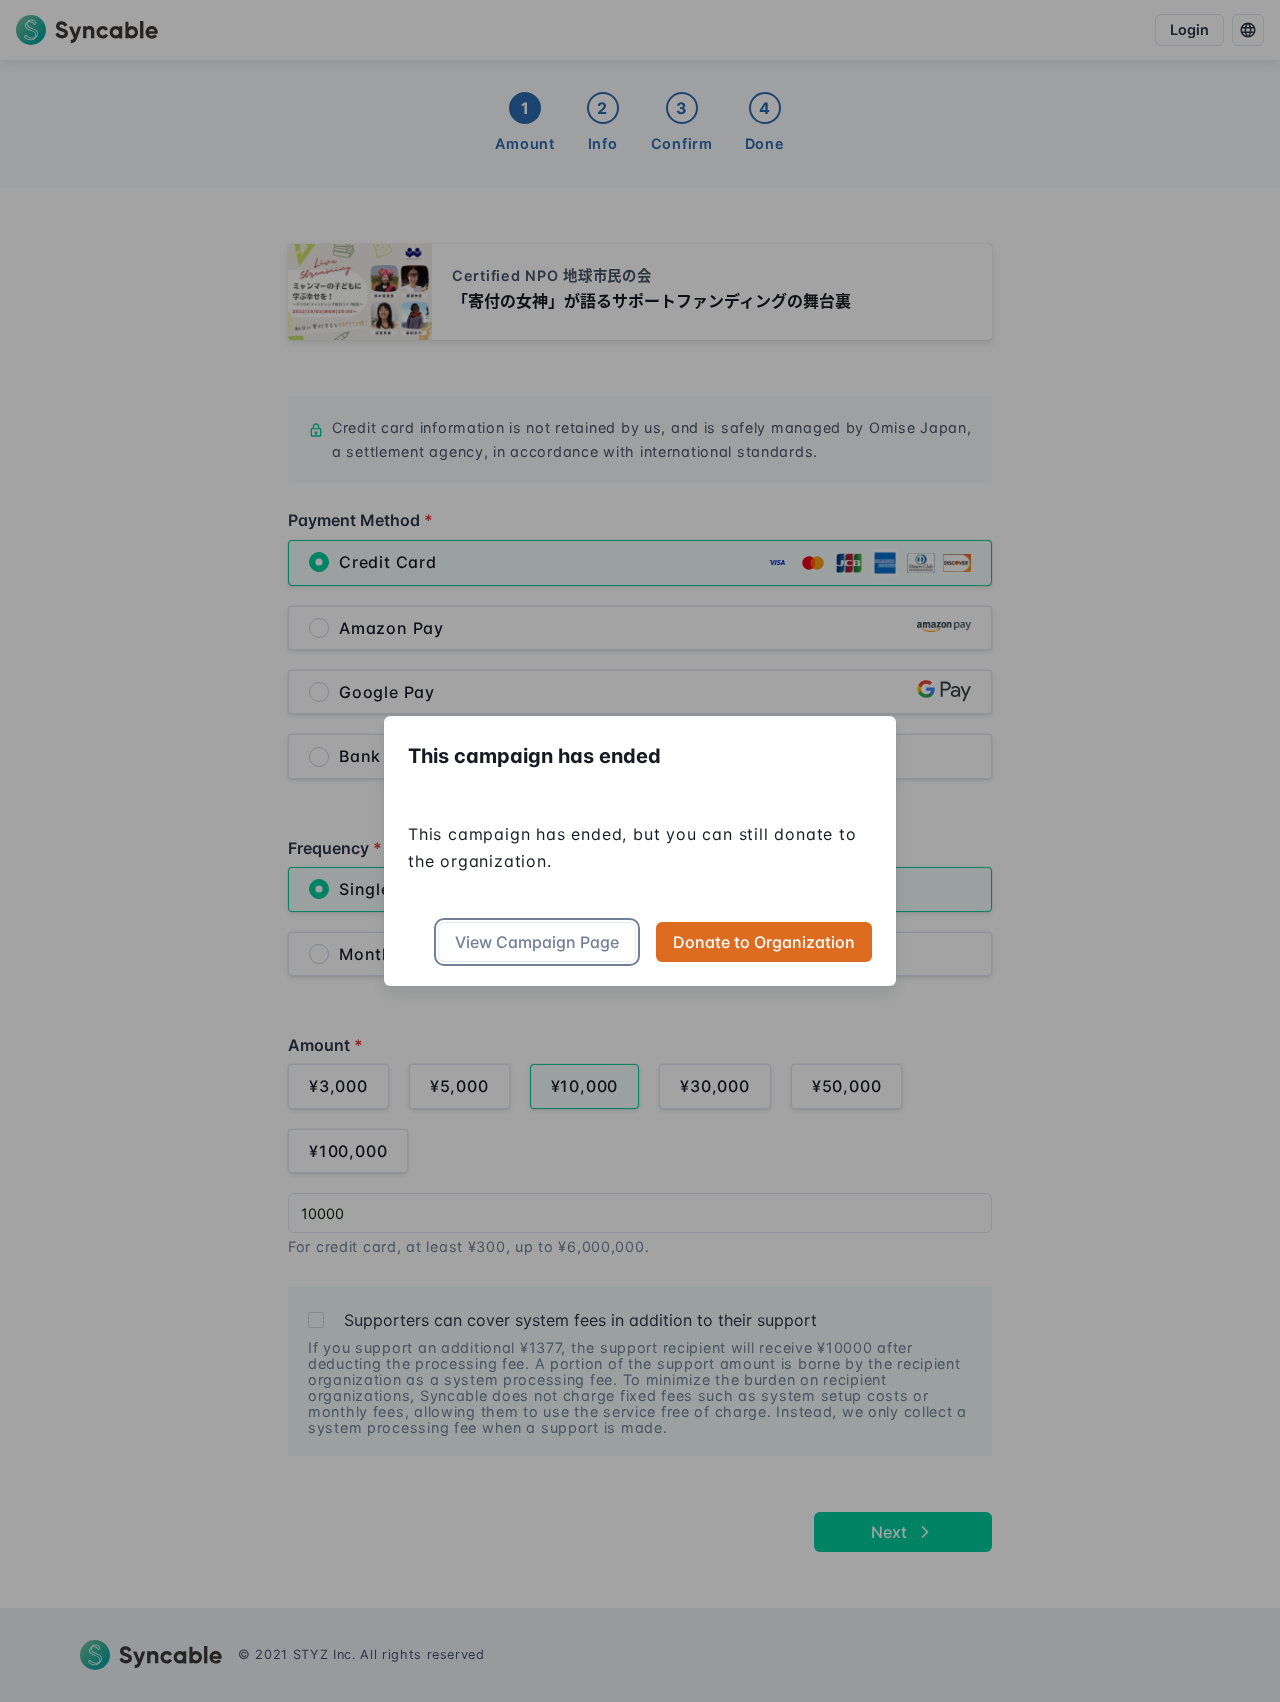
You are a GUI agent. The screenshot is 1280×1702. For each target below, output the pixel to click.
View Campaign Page (537, 942)
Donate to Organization (764, 942)
